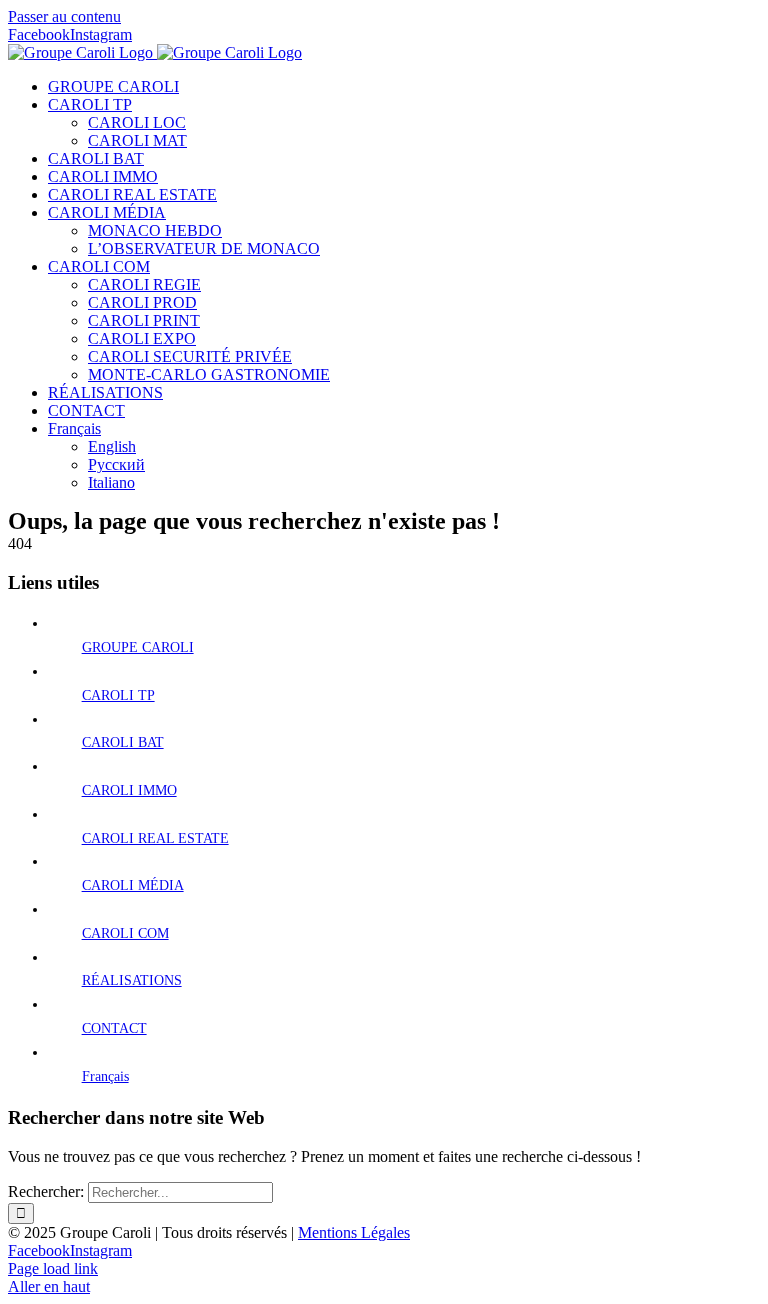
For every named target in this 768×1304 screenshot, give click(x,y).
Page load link (53, 1268)
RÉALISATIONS (132, 980)
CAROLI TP (118, 695)
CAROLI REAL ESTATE (155, 838)
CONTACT (114, 1028)
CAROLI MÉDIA (133, 885)
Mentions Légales (354, 1232)
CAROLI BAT (123, 742)
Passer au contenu (64, 16)
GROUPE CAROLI (138, 647)
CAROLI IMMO (129, 790)
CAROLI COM (125, 933)
